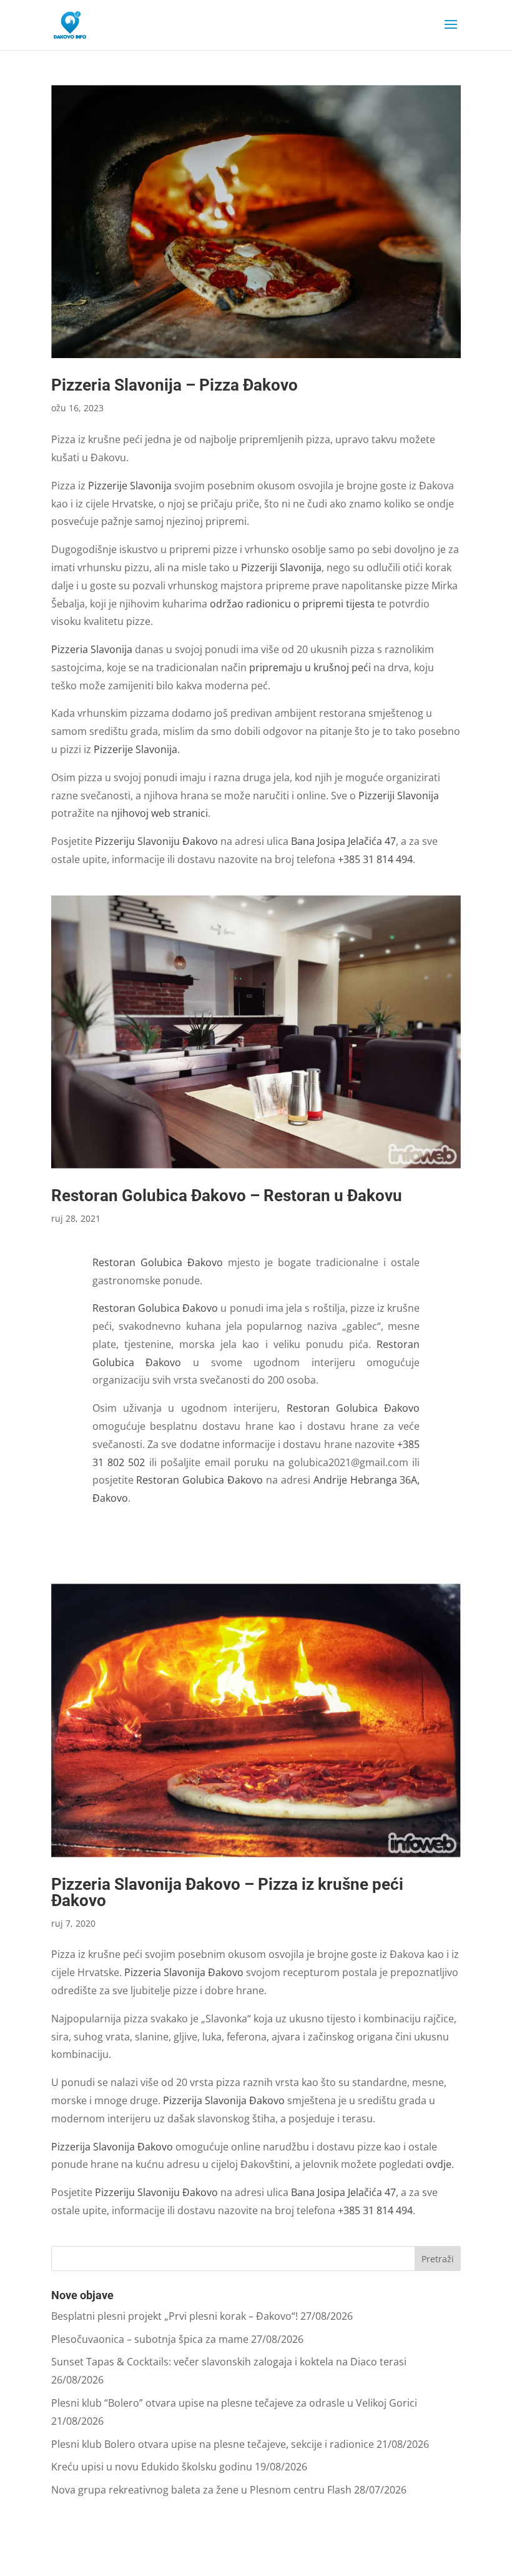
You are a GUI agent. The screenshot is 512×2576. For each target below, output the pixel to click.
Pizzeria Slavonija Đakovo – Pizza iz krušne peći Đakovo (227, 1892)
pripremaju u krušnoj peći (310, 667)
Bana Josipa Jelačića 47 (343, 841)
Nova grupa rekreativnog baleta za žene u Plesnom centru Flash (201, 2490)
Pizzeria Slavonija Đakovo (184, 1972)
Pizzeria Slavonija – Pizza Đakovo (175, 385)
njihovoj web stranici (160, 813)
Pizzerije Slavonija (130, 486)
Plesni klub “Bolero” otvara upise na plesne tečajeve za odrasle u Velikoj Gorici (234, 2403)
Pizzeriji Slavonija (281, 567)
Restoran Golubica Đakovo (158, 1262)
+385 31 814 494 (375, 859)
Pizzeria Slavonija (92, 649)
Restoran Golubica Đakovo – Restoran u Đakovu (227, 1196)
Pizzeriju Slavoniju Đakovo (156, 841)
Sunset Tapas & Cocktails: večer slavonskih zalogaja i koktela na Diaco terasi (229, 2362)
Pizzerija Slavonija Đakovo (224, 2100)
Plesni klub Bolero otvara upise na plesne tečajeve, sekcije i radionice (213, 2444)
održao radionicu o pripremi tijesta (292, 604)
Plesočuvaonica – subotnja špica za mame (150, 2339)
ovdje (439, 2164)
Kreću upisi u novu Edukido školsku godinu (152, 2467)
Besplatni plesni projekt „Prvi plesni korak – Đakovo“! (175, 2316)
